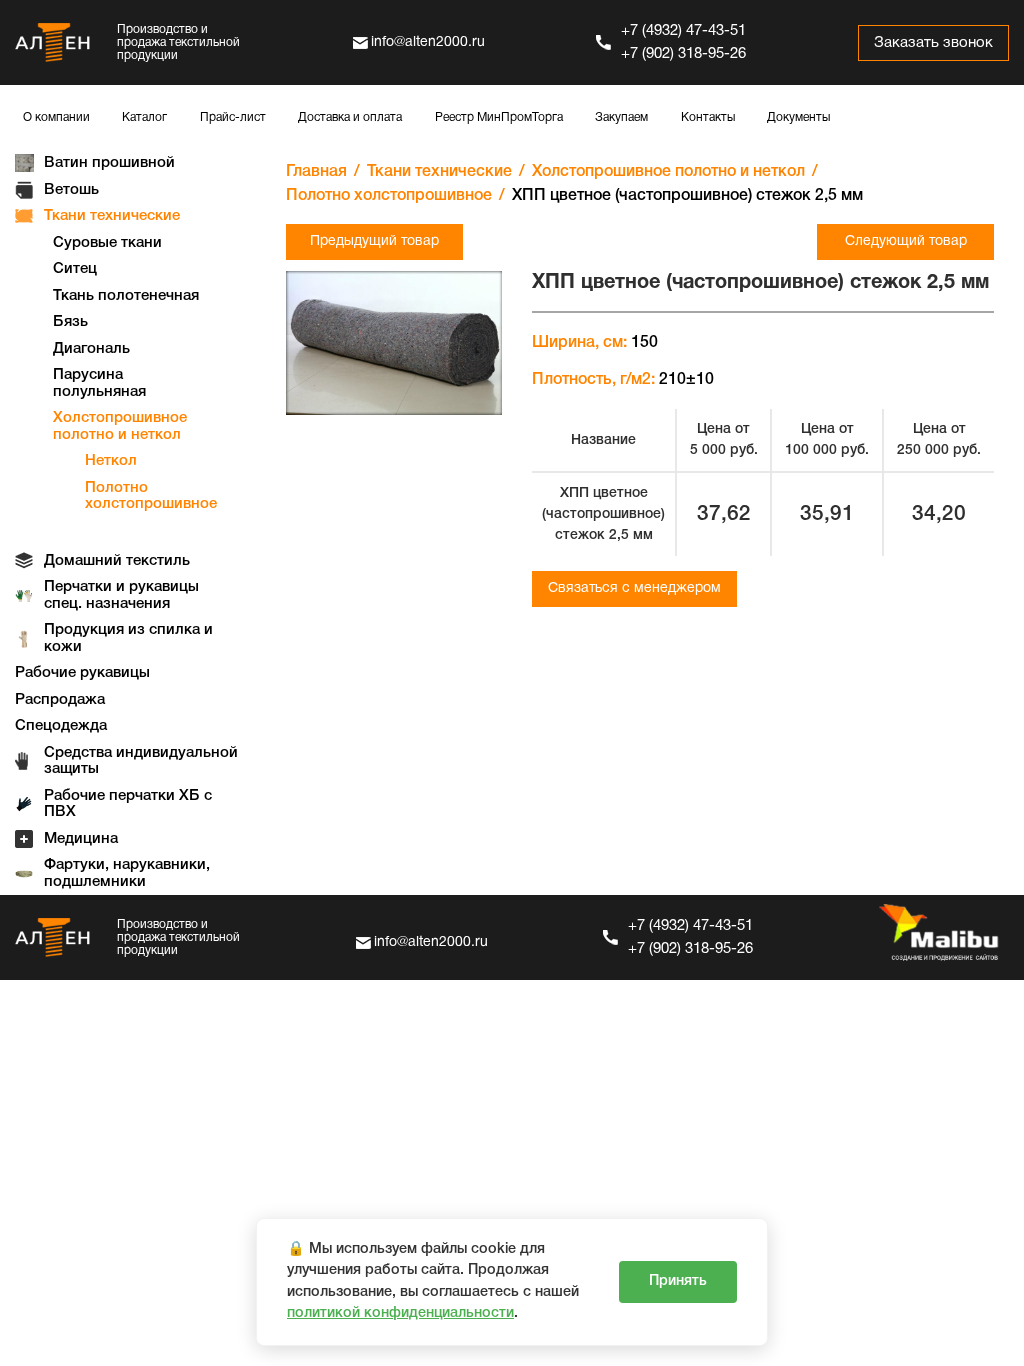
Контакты (708, 117)
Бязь (70, 322)
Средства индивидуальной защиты (141, 761)
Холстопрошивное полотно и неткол (120, 426)
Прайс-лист (233, 117)
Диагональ (91, 349)
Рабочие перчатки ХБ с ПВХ (128, 804)
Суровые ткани (107, 243)
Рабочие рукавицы (82, 673)
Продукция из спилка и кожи (128, 638)
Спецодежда (61, 726)
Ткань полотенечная (126, 296)
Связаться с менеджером (634, 588)
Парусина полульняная (99, 383)
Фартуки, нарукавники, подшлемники (127, 873)
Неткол (111, 461)
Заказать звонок (933, 43)
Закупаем (621, 117)
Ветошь (71, 190)
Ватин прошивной (109, 163)
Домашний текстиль (117, 561)
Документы (798, 117)
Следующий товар (906, 241)
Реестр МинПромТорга (499, 117)
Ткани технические (112, 216)
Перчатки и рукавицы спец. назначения (121, 595)
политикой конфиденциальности (400, 1313)
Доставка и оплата (350, 117)
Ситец (75, 269)
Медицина (81, 839)
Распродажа (60, 700)
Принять (678, 1281)
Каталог (144, 117)
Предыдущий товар (374, 241)
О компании (56, 117)
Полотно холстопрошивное (151, 496)
